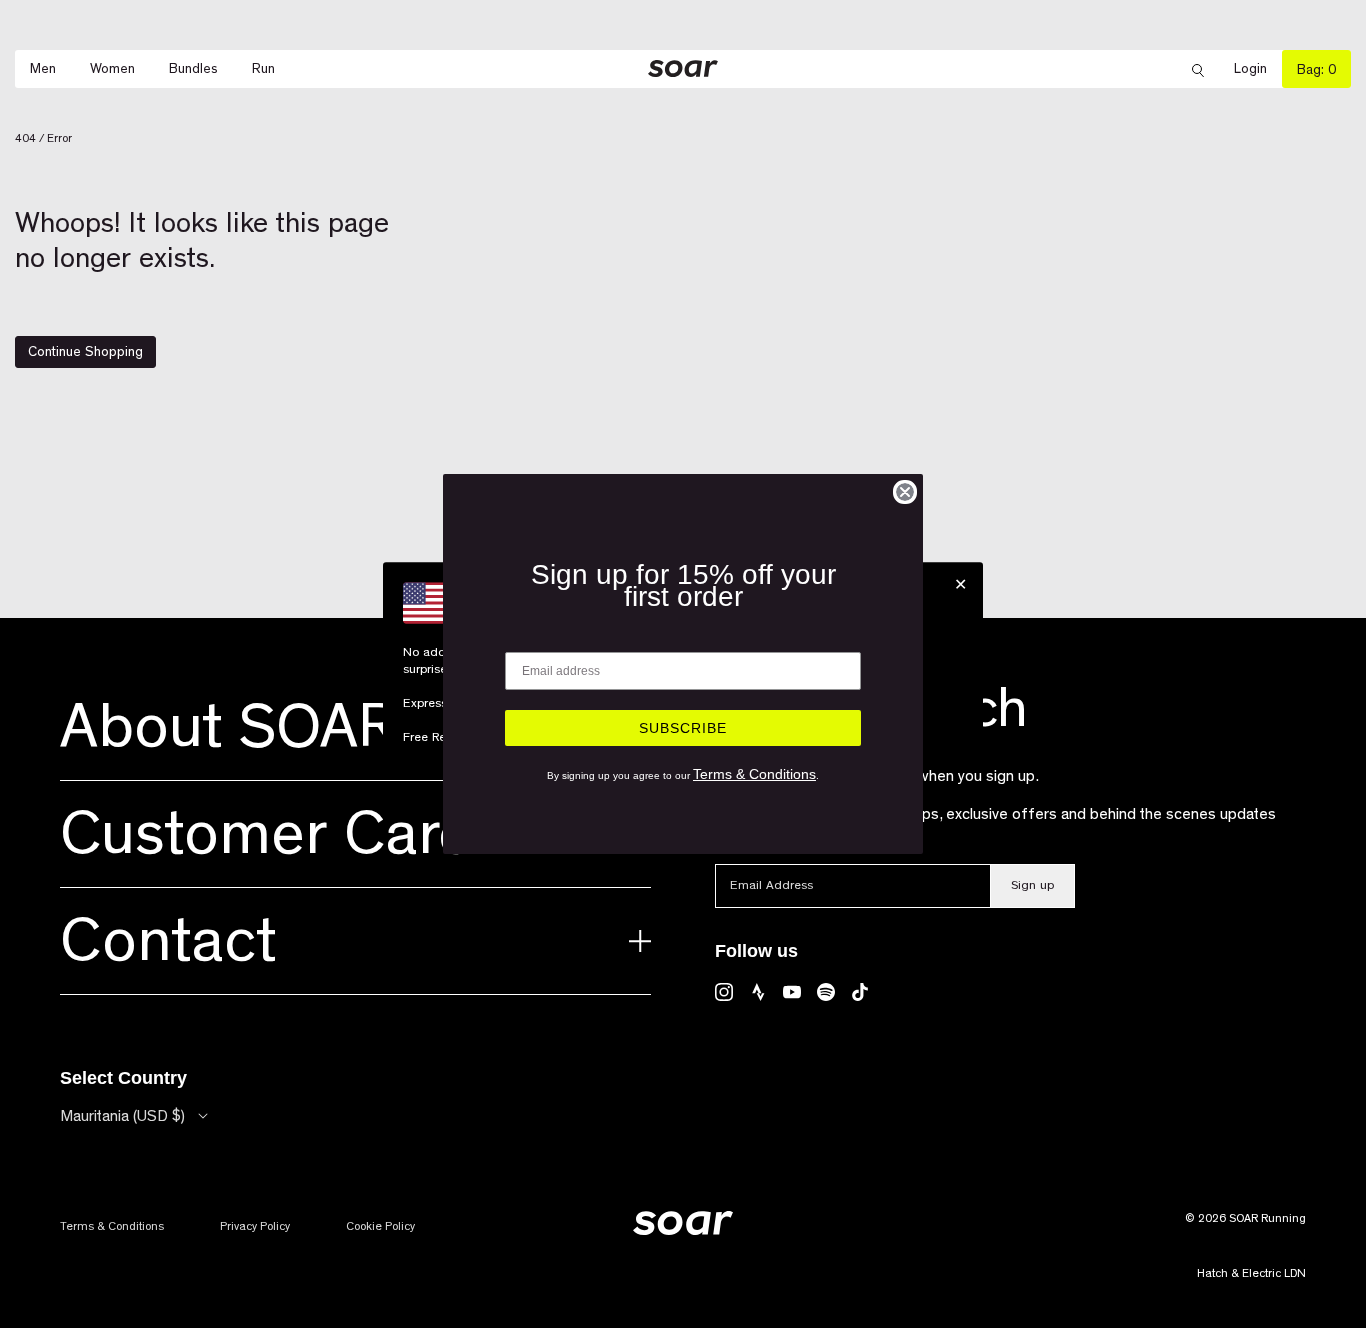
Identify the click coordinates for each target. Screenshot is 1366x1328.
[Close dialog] (905, 492)
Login (1258, 69)
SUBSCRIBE (683, 728)
